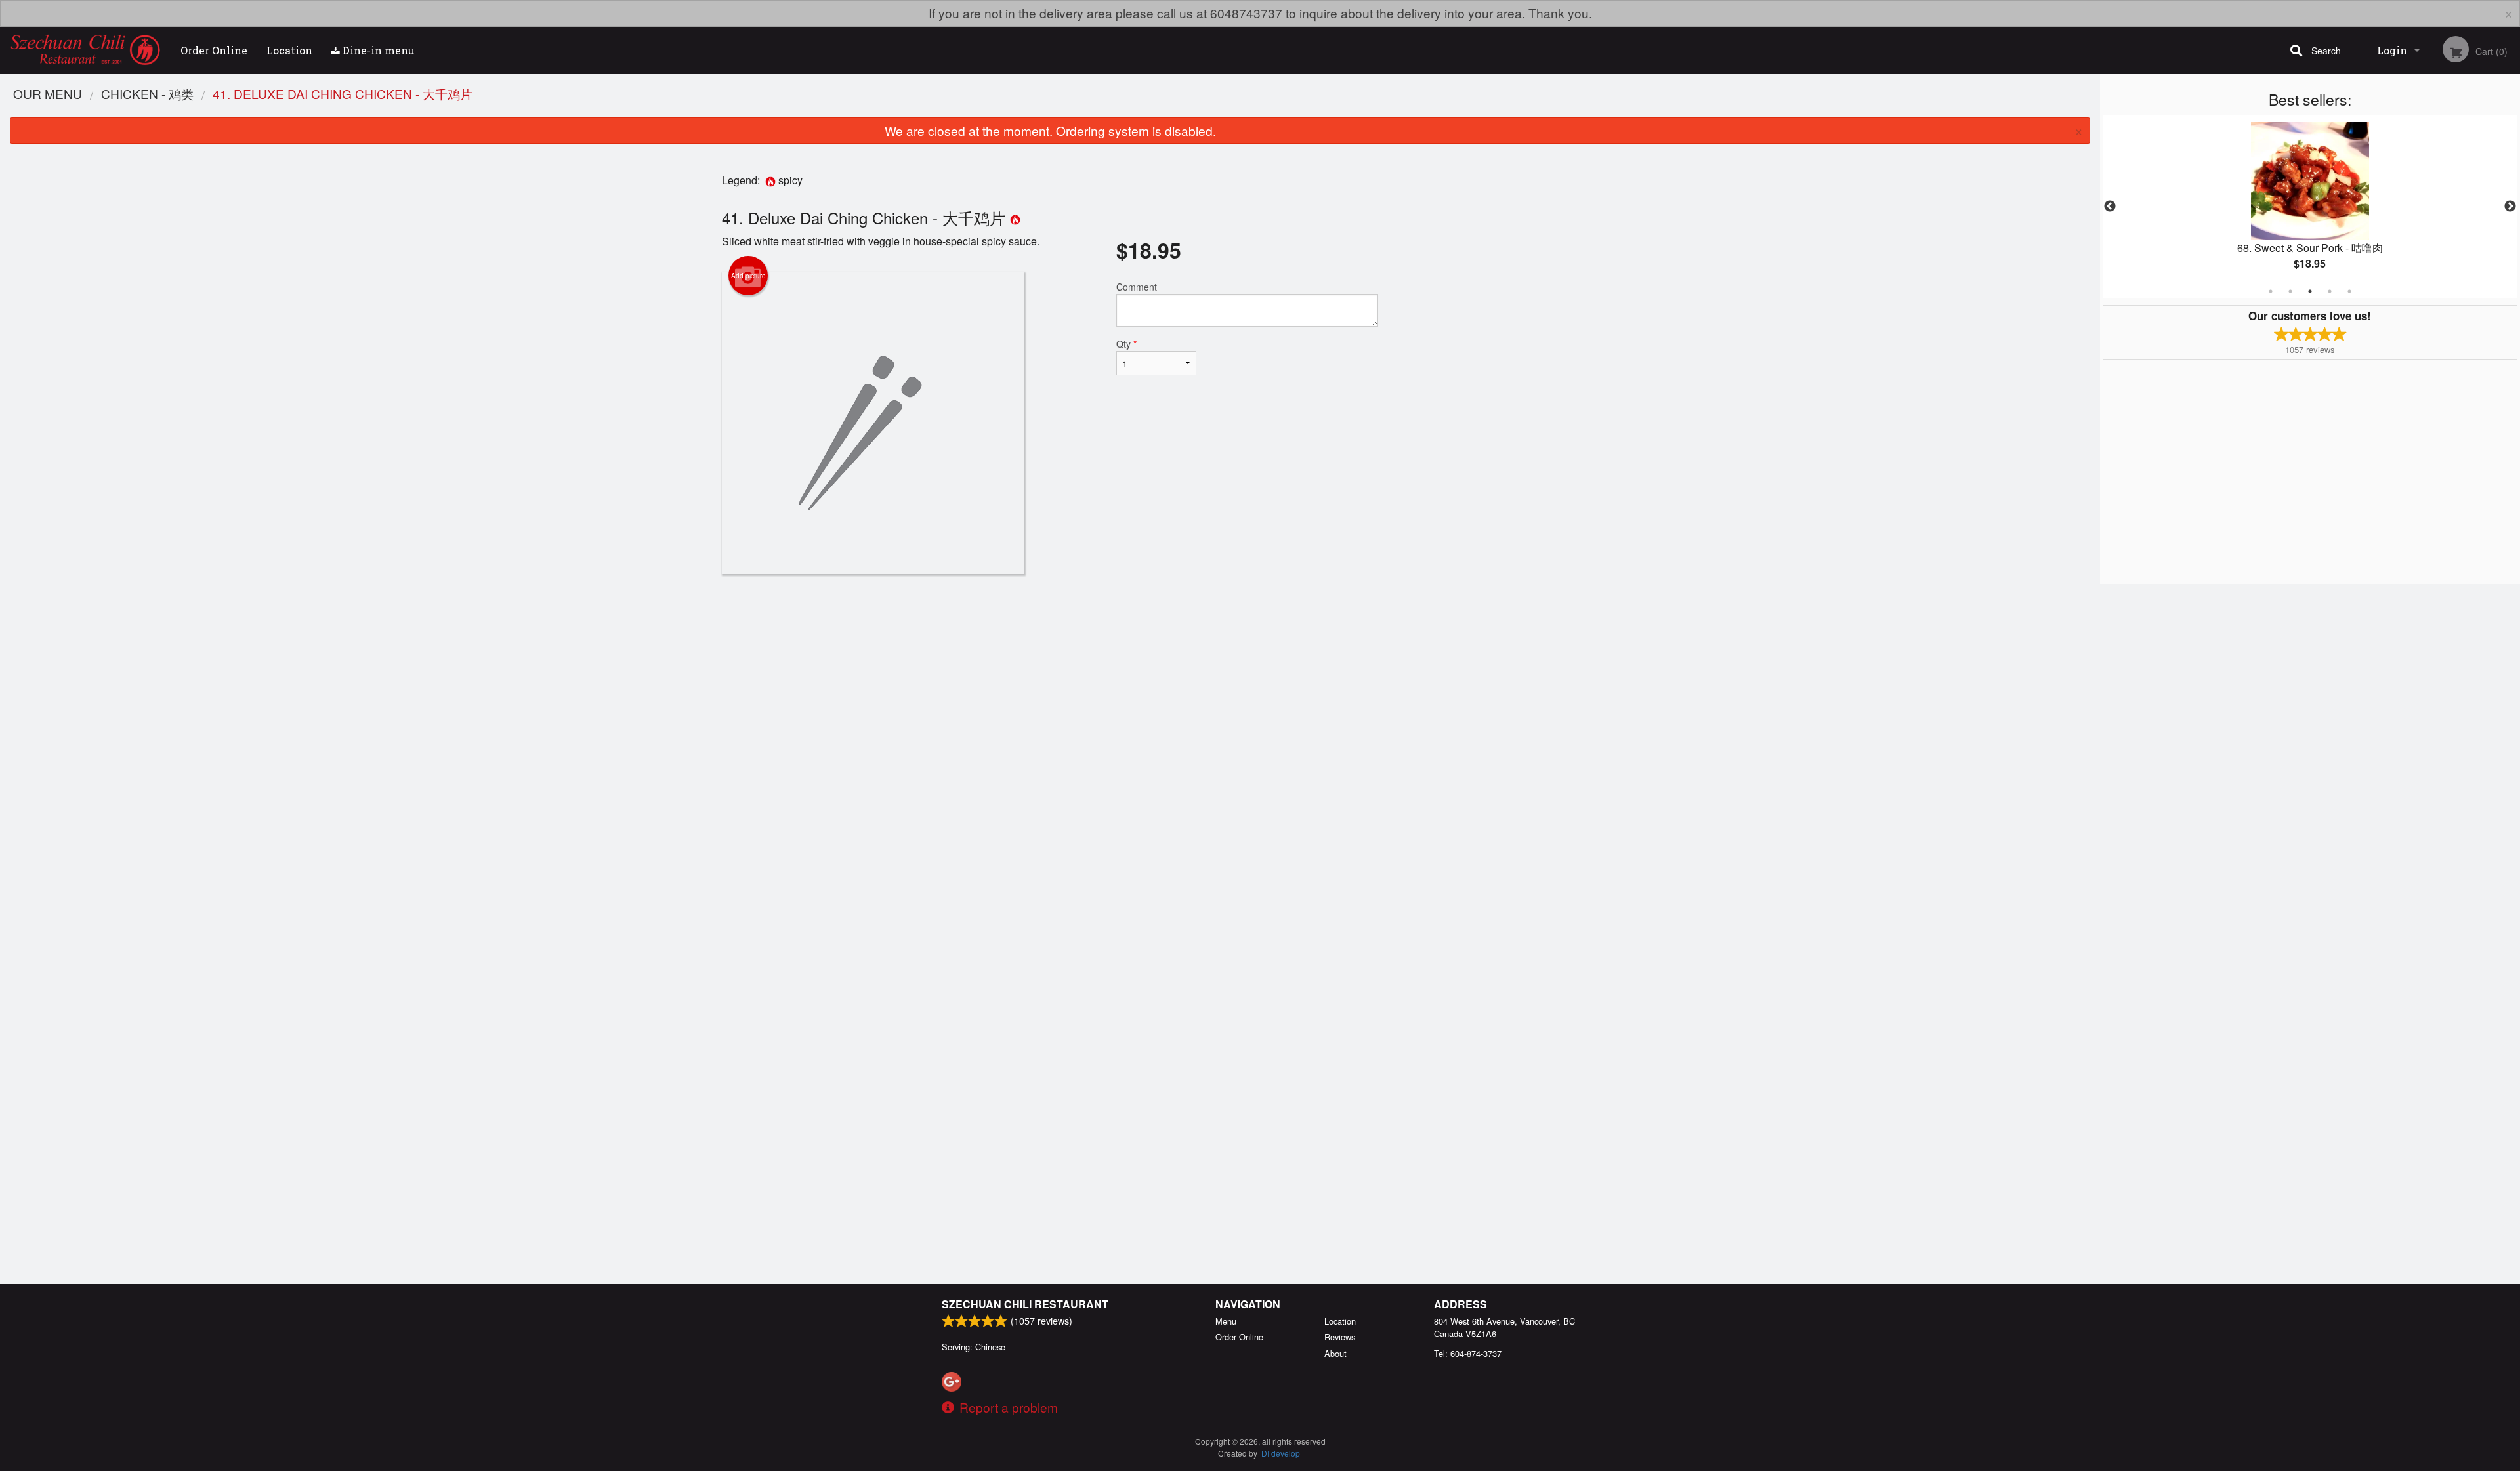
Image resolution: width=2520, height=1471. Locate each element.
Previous (2110, 207)
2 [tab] (2290, 291)
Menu (1226, 1321)
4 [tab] (2330, 291)
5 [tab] (2349, 291)
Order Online (214, 50)
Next (2510, 207)
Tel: (1468, 1353)
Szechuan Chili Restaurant (1025, 1304)
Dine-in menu (377, 50)
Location (289, 50)
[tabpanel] (2310, 207)
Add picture (748, 276)
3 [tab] (2310, 291)
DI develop (1281, 1453)
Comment (1137, 287)
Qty (1126, 344)
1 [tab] (2271, 291)
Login (2392, 50)
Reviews (1340, 1337)
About (1335, 1353)
